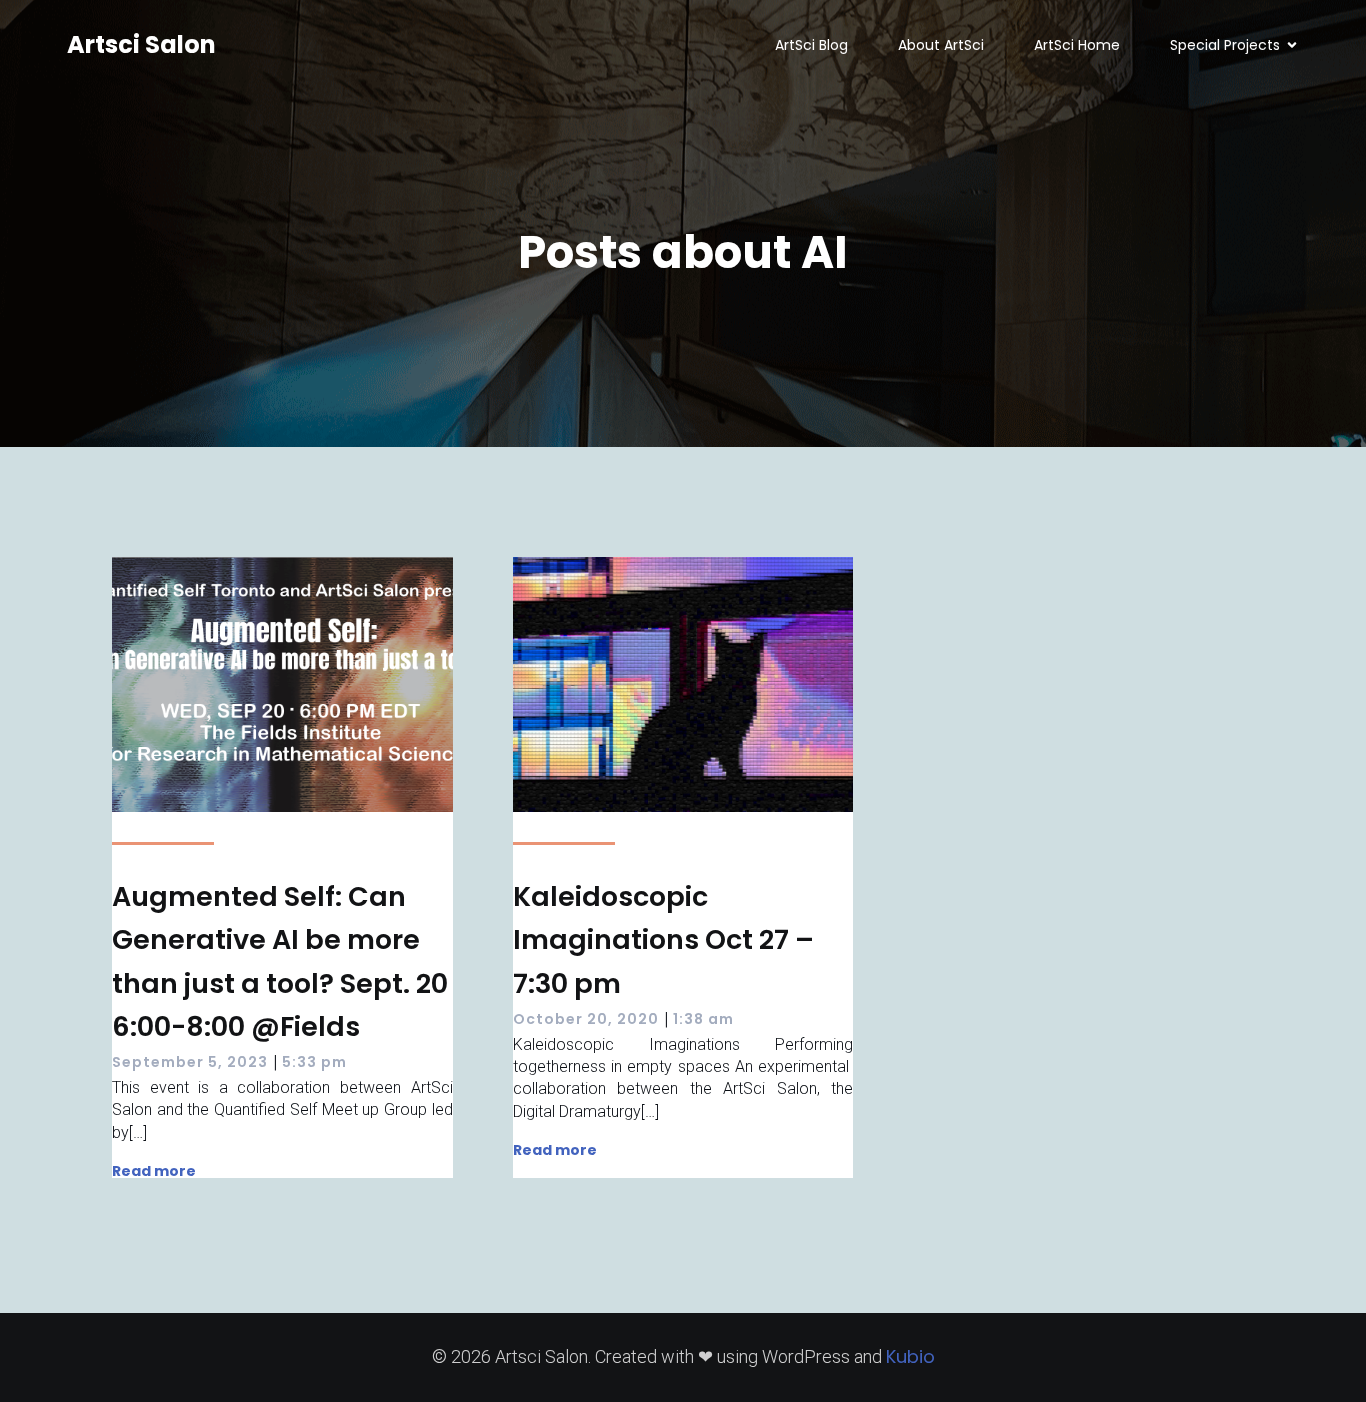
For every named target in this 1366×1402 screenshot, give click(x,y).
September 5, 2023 (190, 1062)
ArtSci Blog (811, 45)
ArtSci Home (1077, 45)
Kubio (910, 1356)
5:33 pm (314, 1062)
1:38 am (703, 1019)
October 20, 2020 (586, 1019)
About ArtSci (941, 45)
